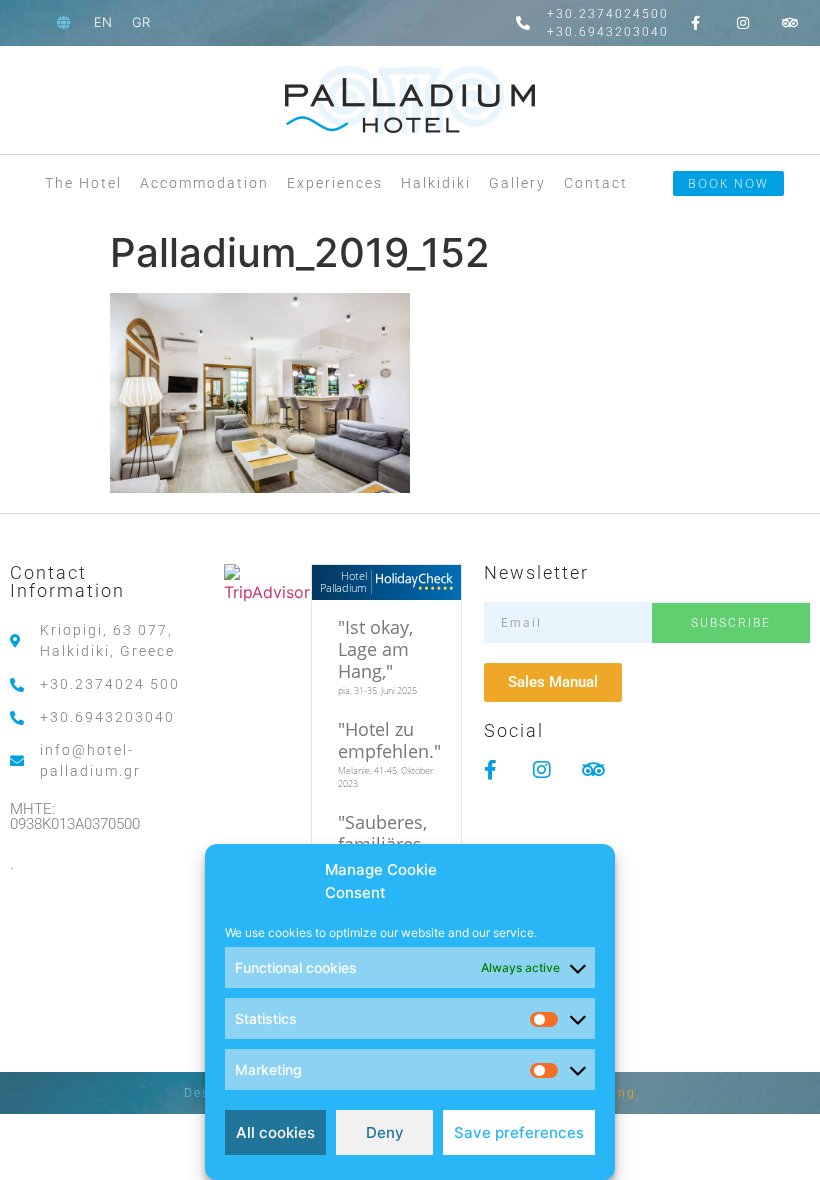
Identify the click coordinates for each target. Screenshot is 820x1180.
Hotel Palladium (343, 581)
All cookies (275, 1132)
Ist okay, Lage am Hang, (375, 649)
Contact (596, 183)
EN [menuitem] (103, 22)
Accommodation (204, 183)
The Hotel (83, 183)
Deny (385, 1132)
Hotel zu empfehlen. (386, 740)
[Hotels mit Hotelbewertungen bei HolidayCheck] (412, 582)
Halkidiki (436, 183)
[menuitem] (103, 22)
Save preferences (519, 1132)
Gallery (517, 183)
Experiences (335, 183)
